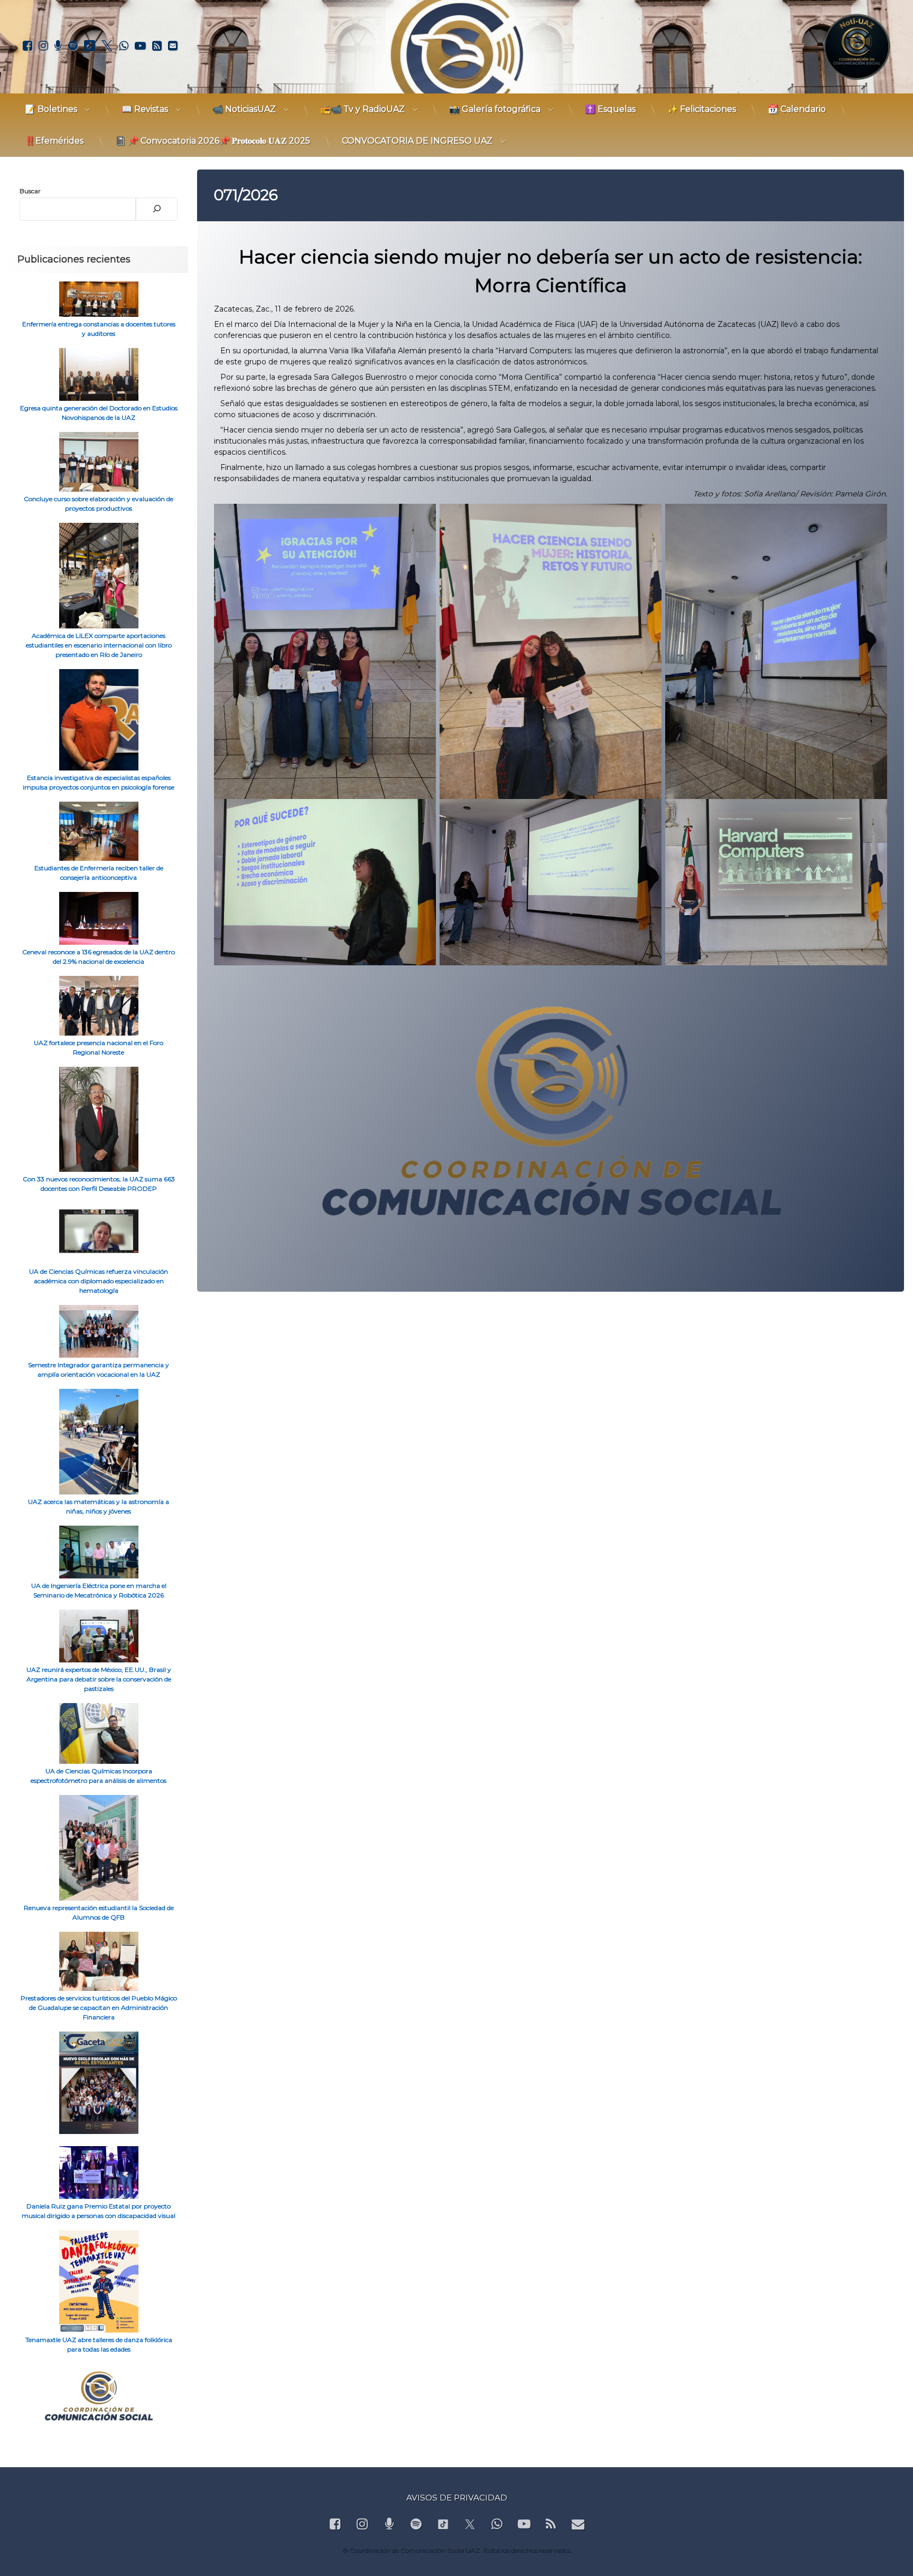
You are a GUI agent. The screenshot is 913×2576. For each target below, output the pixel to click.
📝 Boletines (51, 109)
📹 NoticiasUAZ (244, 109)
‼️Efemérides (54, 141)
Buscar (30, 191)
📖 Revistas (145, 109)
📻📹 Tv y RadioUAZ (362, 109)
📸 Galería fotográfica (495, 109)
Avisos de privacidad (457, 2498)
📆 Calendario (797, 109)
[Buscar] (157, 209)
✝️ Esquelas (610, 109)
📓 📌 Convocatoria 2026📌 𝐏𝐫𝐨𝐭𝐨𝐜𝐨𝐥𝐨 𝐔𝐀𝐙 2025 (213, 141)
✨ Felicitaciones (702, 109)
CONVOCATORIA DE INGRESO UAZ (417, 141)
